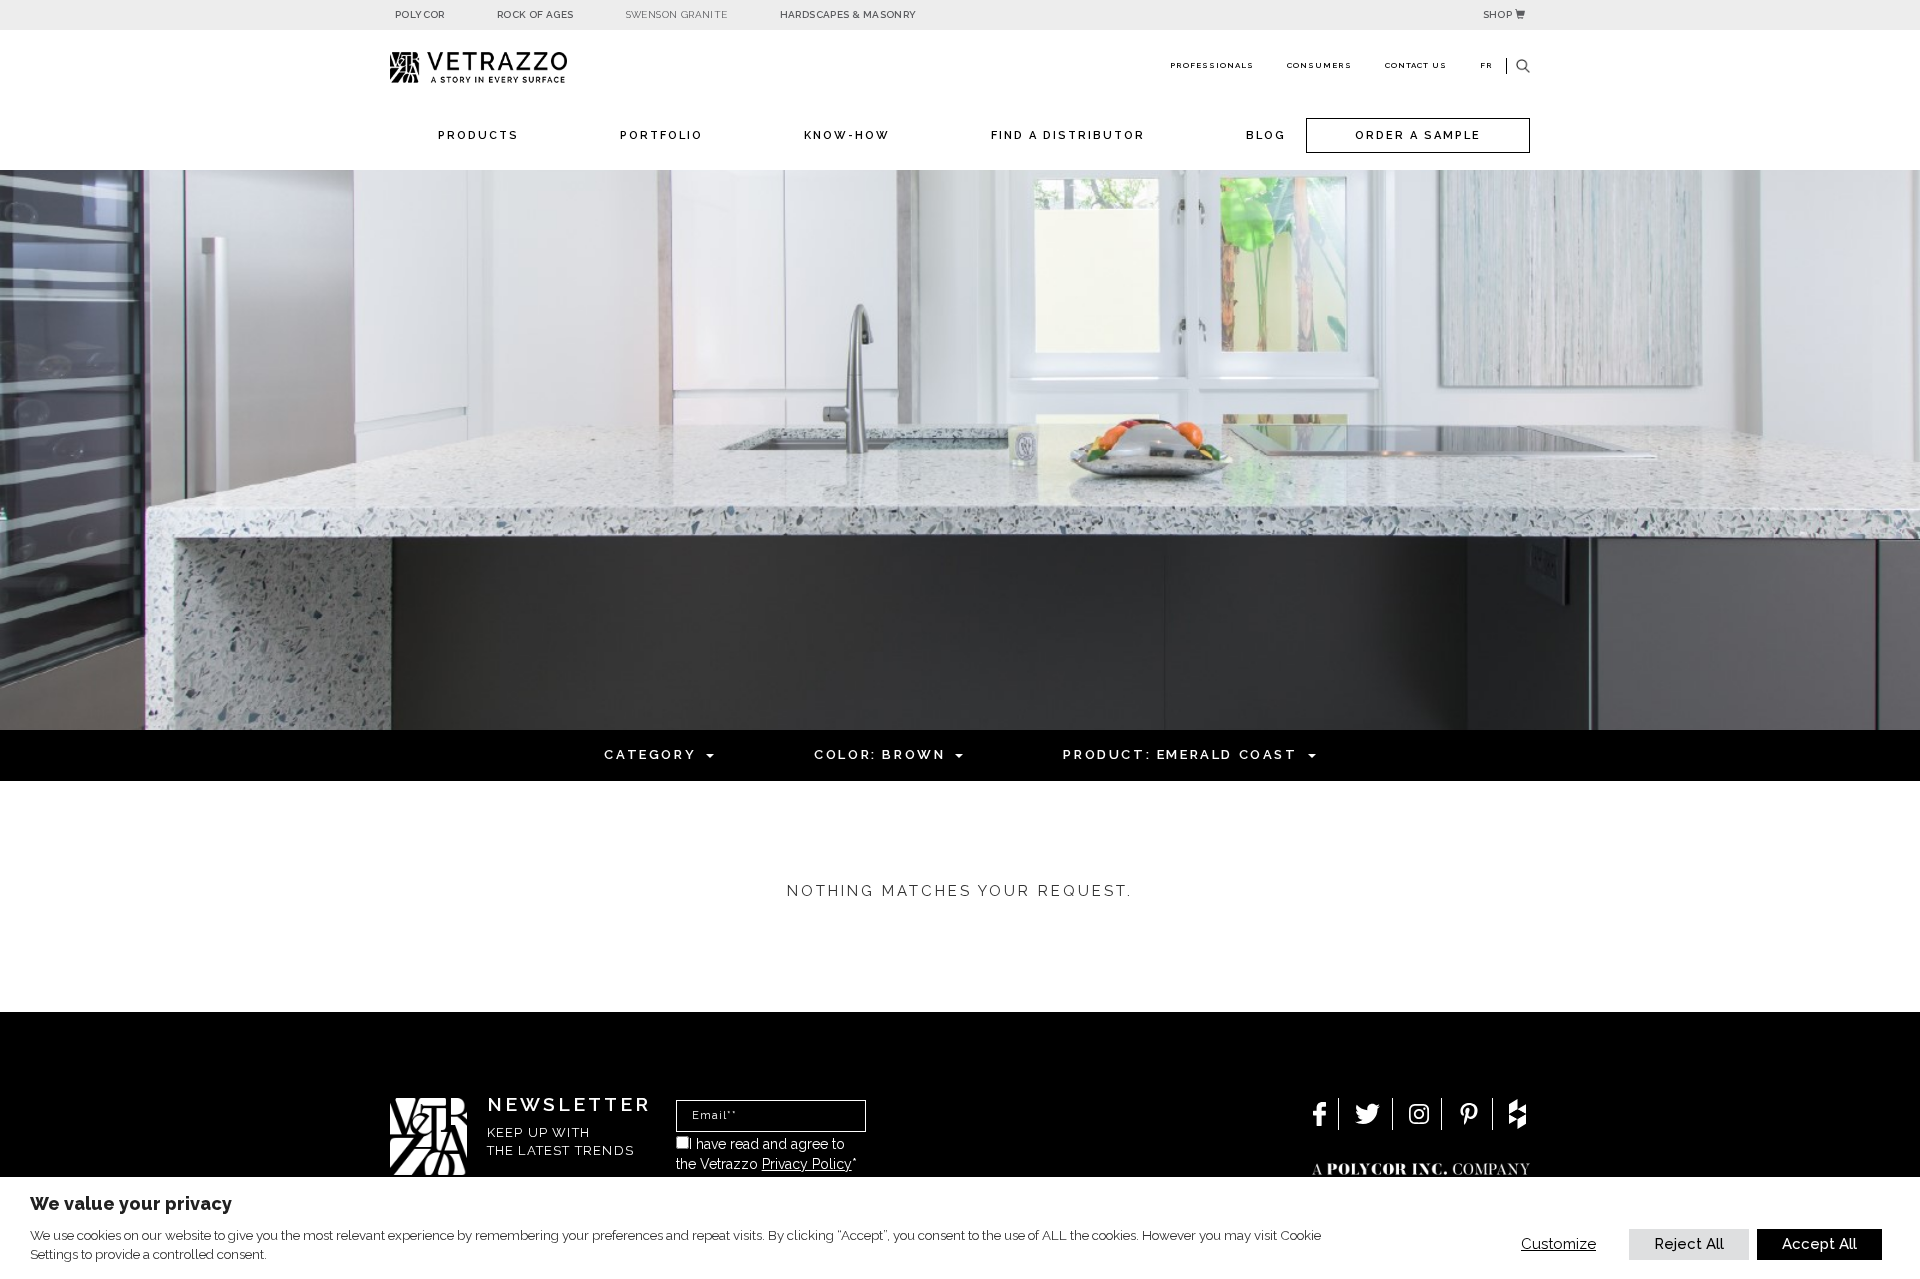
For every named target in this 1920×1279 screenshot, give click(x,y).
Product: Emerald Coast (1180, 754)
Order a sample (1418, 135)
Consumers (1319, 65)
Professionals (1212, 65)
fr (1486, 65)
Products (478, 135)
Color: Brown (879, 754)
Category (650, 754)
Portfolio (661, 135)
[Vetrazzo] (525, 67)
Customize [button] (1558, 1244)
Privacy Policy (807, 1164)
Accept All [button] (1819, 1244)
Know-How (847, 135)
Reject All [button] (1689, 1244)
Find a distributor (1068, 135)
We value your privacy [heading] (131, 1203)
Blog (1266, 135)
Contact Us (1416, 65)
